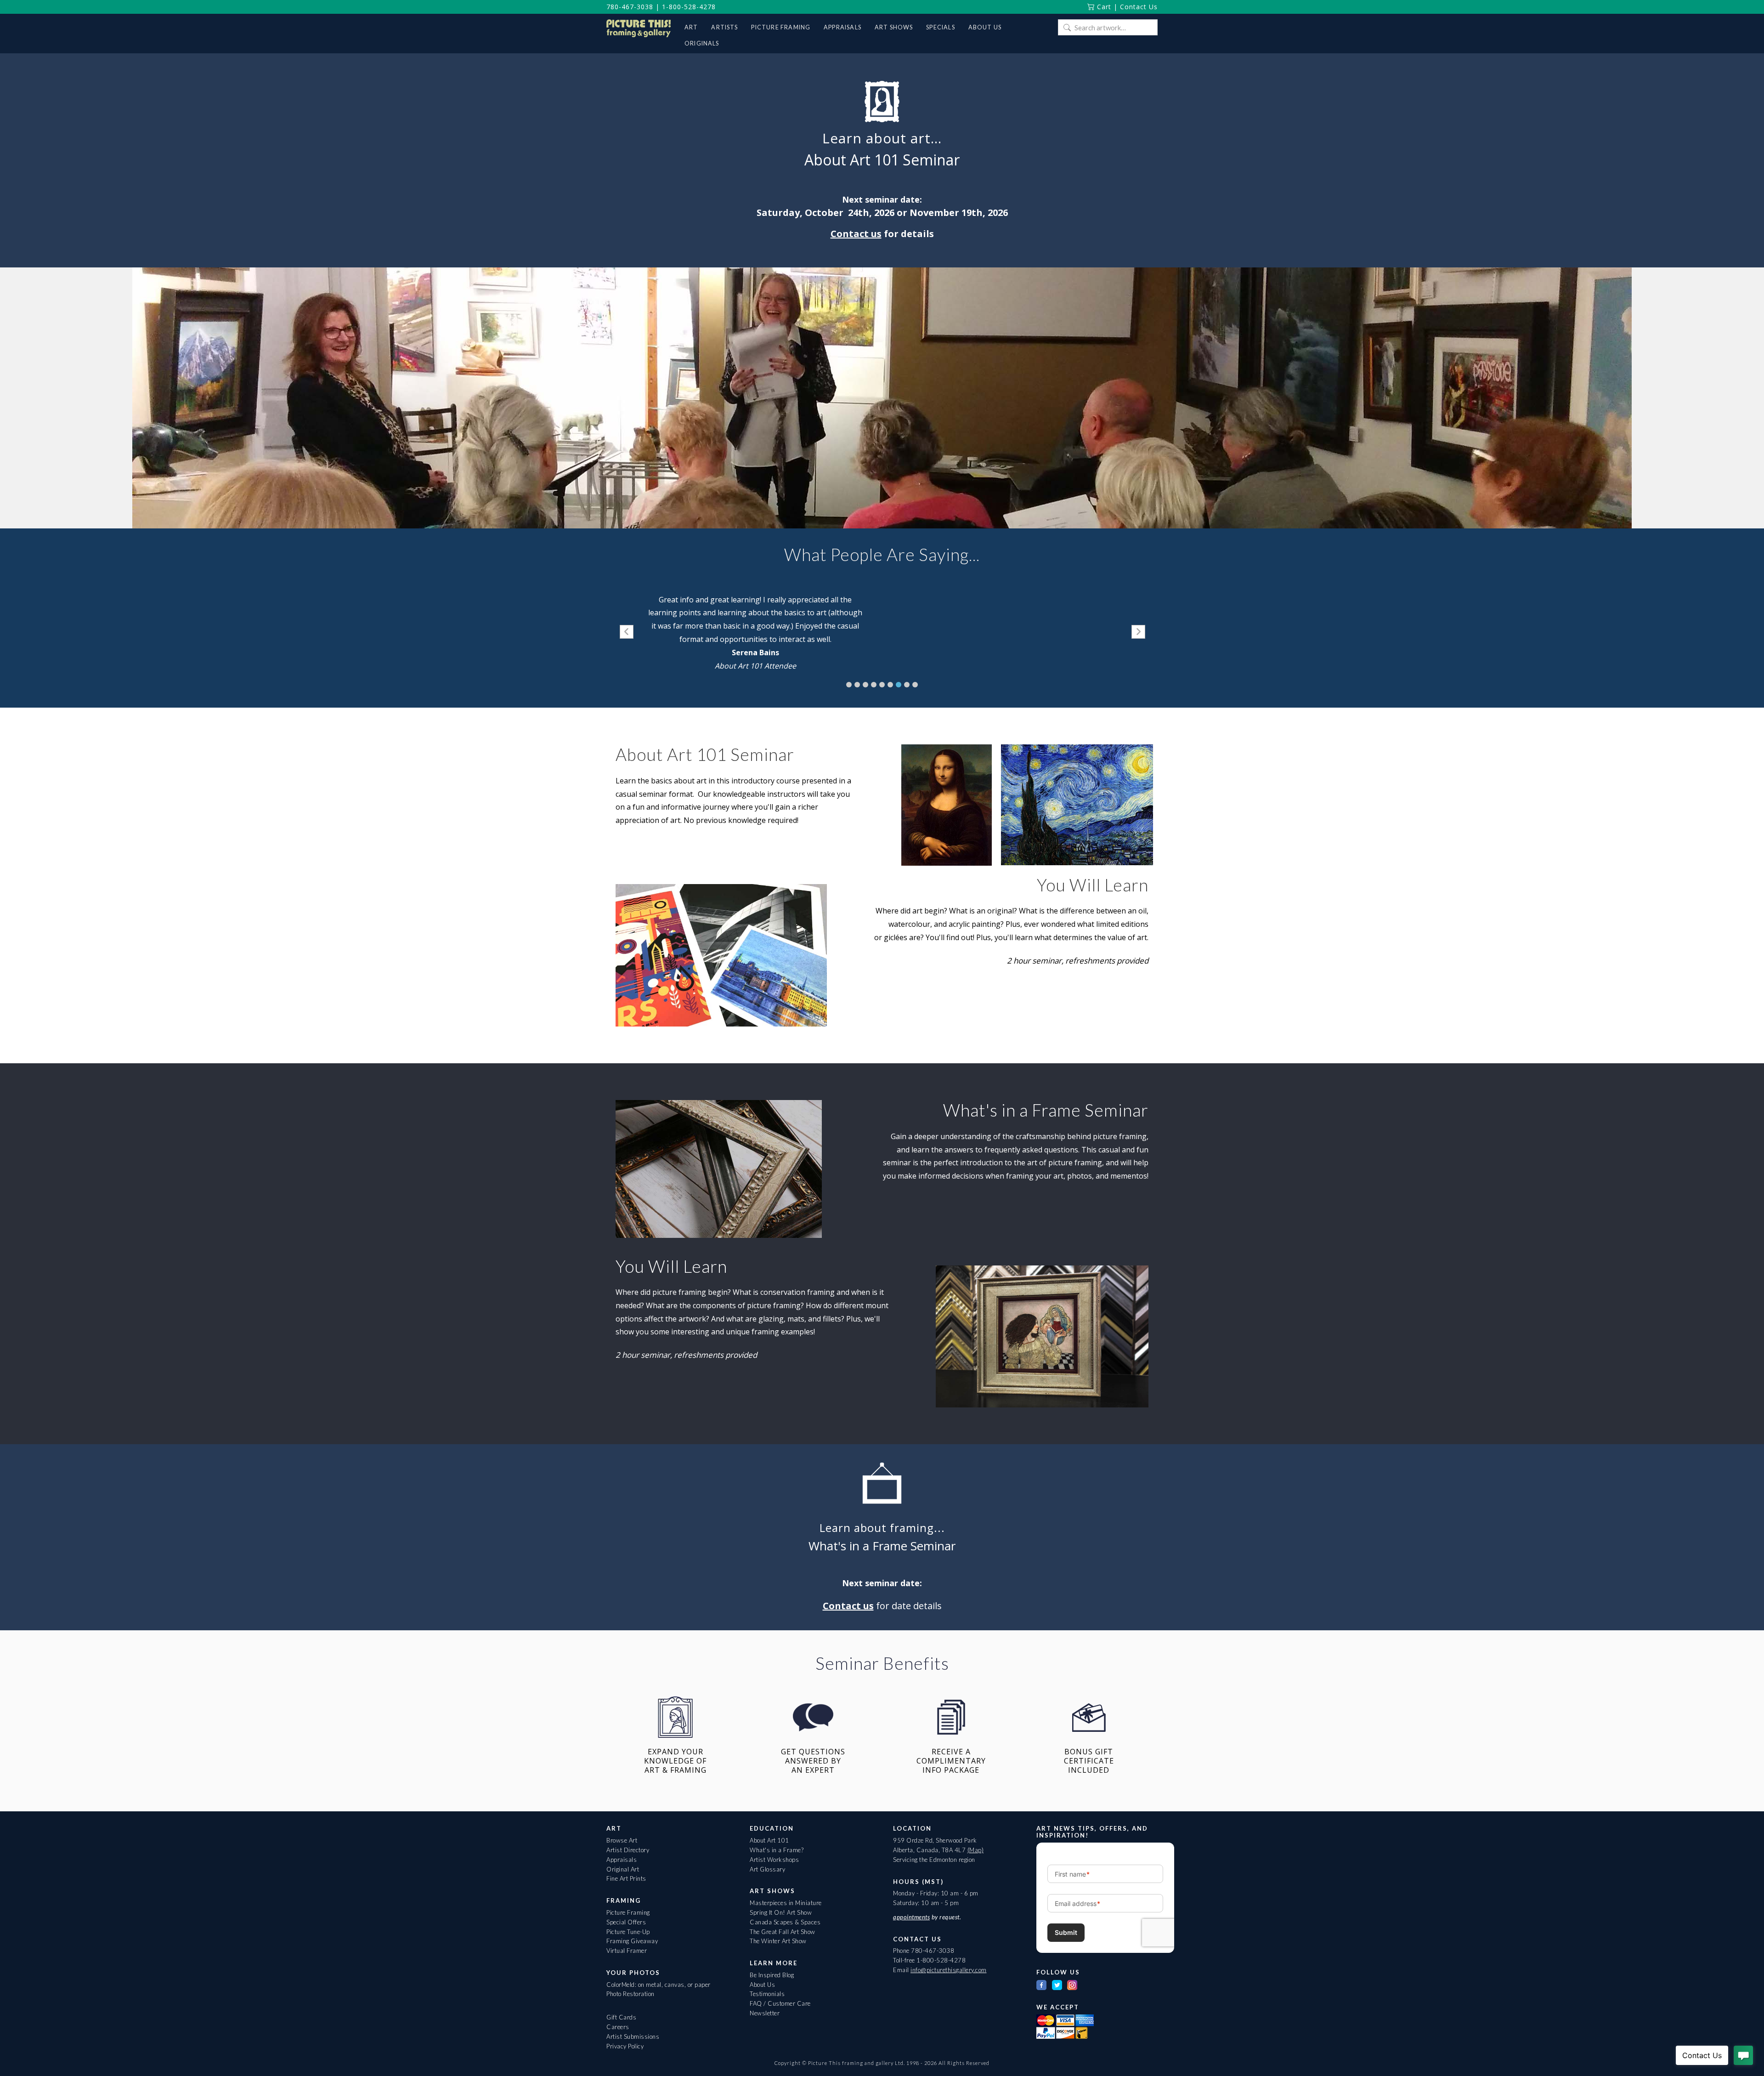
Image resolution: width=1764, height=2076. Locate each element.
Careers (618, 2027)
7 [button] (899, 685)
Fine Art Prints (626, 1878)
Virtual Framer (627, 1951)
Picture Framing (628, 1912)
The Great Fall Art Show (783, 1932)
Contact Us (1139, 7)
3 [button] (865, 685)
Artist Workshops (774, 1860)
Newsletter (765, 2013)
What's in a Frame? (777, 1850)
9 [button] (915, 685)
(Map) (976, 1850)
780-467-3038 (630, 7)
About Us (762, 1985)
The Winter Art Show (778, 1941)
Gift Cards (621, 2017)
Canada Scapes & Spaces (785, 1922)
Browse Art (622, 1840)
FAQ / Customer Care (780, 2003)
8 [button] (907, 685)
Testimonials (767, 1994)
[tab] (849, 684)
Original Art (623, 1869)
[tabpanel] (755, 633)
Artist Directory (628, 1850)
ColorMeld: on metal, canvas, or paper (659, 1985)
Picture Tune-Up (628, 1932)
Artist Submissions (633, 2036)
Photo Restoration (630, 1994)
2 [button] (857, 685)
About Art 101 (769, 1840)
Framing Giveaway (632, 1941)
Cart (1103, 7)
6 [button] (890, 685)
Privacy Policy (625, 2046)
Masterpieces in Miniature (786, 1903)
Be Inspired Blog (772, 1975)
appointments (911, 1917)
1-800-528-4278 (689, 7)
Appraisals (622, 1860)
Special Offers (626, 1922)
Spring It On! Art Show (781, 1912)
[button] (627, 632)
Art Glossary (767, 1869)
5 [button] (882, 685)
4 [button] (874, 685)
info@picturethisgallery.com (949, 1970)
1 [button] (849, 685)
